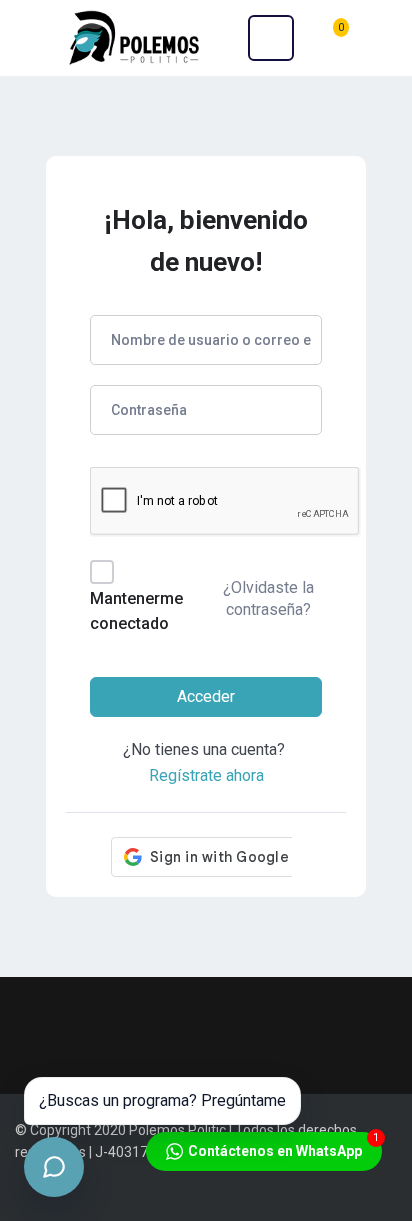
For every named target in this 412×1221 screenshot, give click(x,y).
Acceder (206, 696)
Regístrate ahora (206, 775)
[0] (332, 37)
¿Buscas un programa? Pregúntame (162, 1100)
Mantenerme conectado (136, 611)
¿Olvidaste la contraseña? (268, 598)
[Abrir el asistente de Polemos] (54, 1167)
